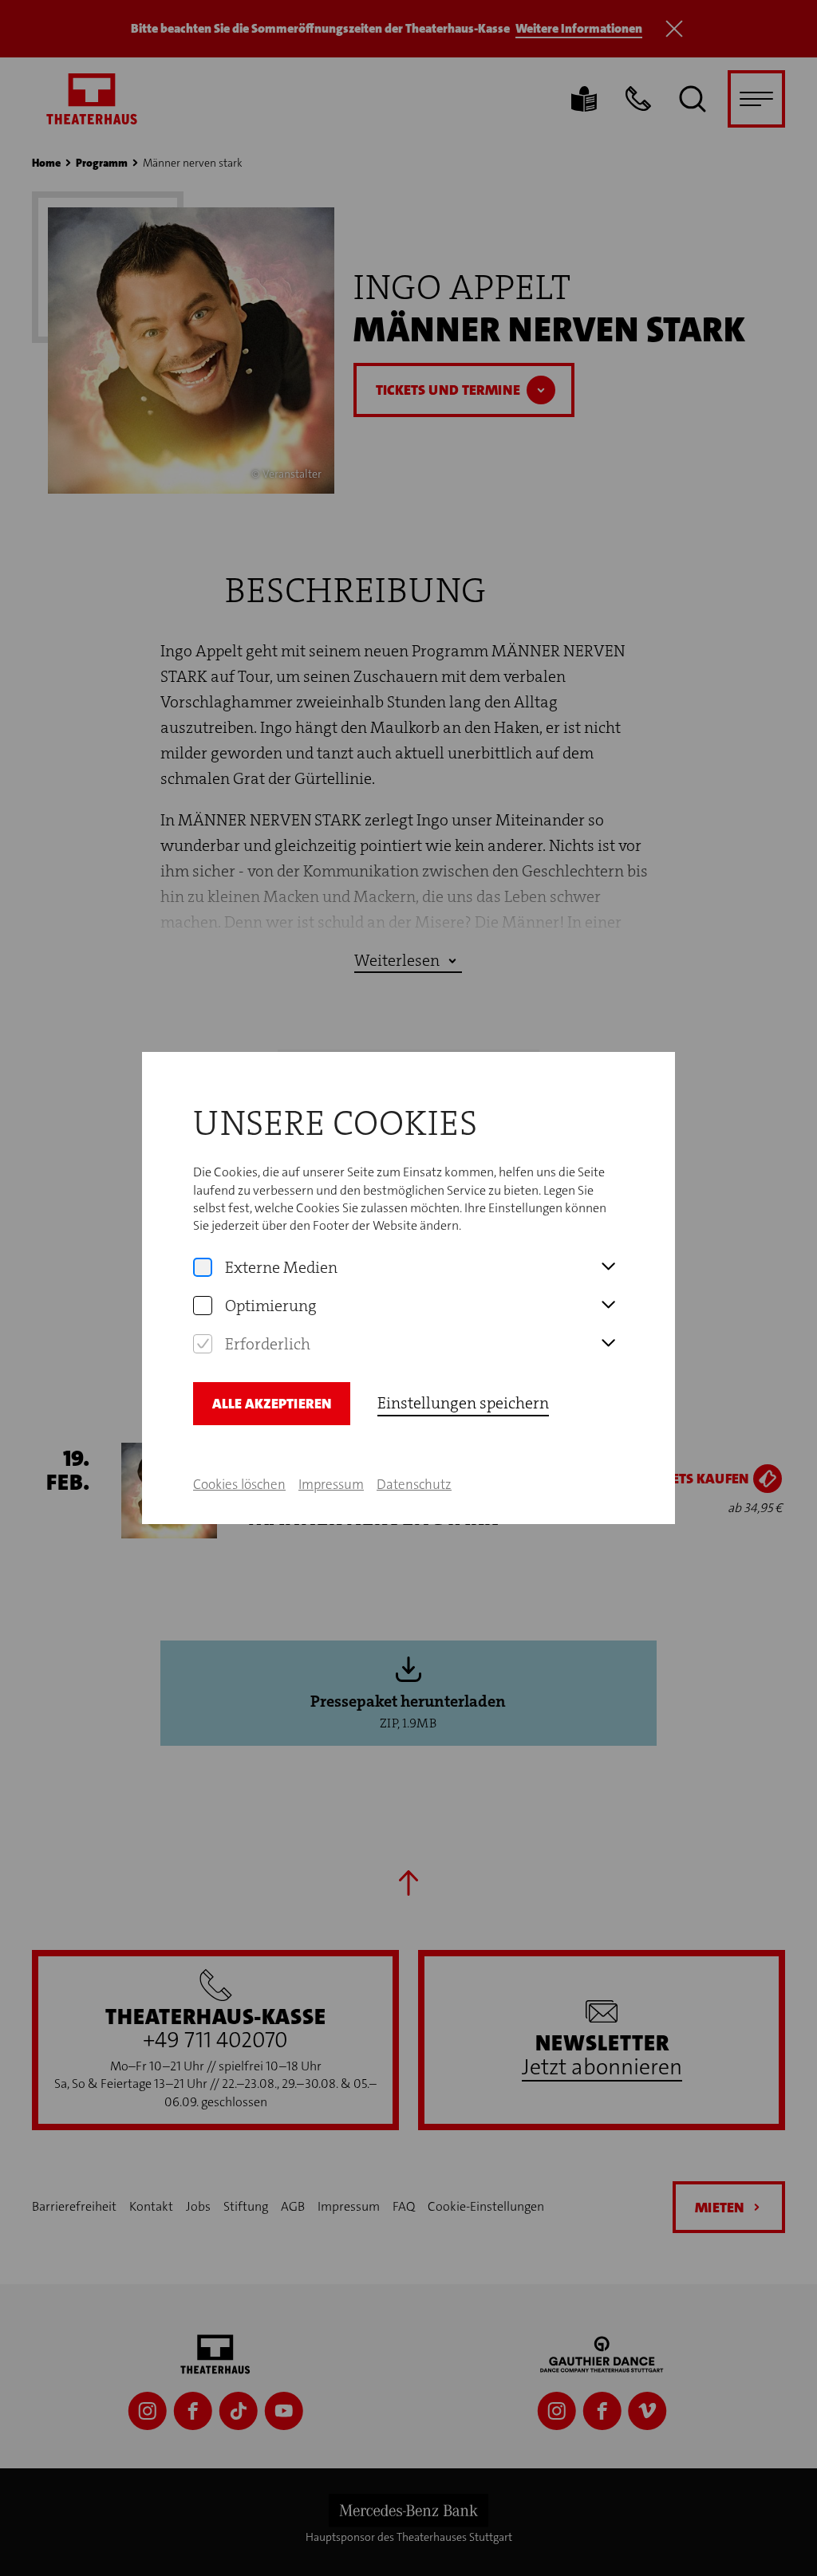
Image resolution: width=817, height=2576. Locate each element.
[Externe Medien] (203, 1267)
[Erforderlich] (203, 1344)
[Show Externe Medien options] (608, 1267)
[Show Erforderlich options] (608, 1344)
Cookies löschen (239, 1484)
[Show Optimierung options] (608, 1306)
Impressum (331, 1484)
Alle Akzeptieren (272, 1404)
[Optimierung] (203, 1306)
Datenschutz (414, 1484)
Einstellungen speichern (463, 1403)
